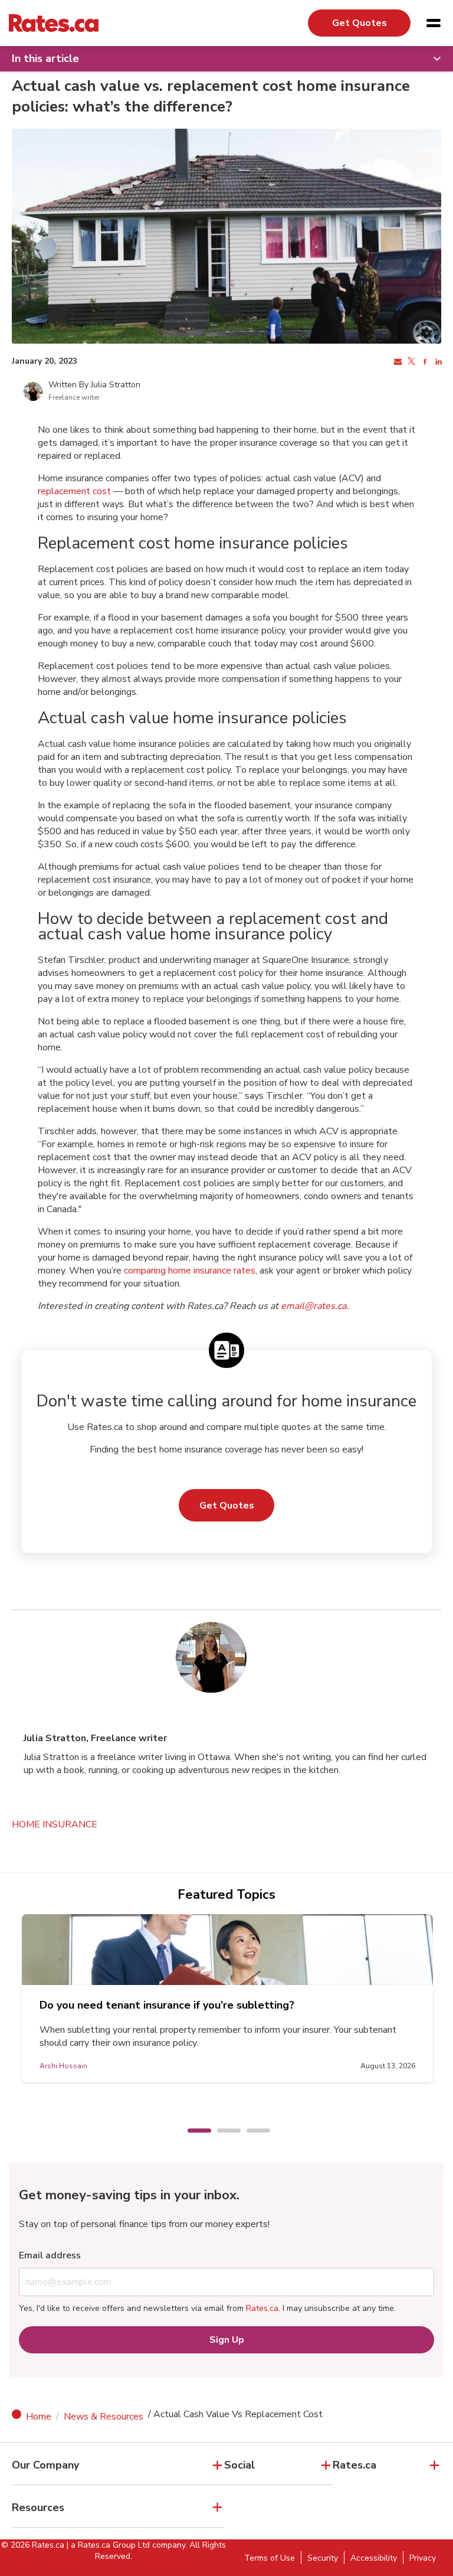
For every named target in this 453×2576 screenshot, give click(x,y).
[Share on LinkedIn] (437, 362)
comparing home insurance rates (190, 1271)
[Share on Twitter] (410, 362)
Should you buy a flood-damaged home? (144, 2005)
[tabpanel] (231, 1998)
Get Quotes (360, 23)
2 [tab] (223, 2131)
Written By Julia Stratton (94, 385)
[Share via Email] (397, 362)
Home (39, 2417)
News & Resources (104, 2417)
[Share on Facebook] (424, 362)
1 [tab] (193, 2131)
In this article (45, 58)
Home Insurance (55, 1824)
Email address (50, 2255)
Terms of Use (270, 2558)
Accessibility (374, 2558)
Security (323, 2558)
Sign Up (227, 2340)
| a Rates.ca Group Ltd (108, 2545)
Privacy (423, 2558)
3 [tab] (252, 2131)
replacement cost (74, 491)
